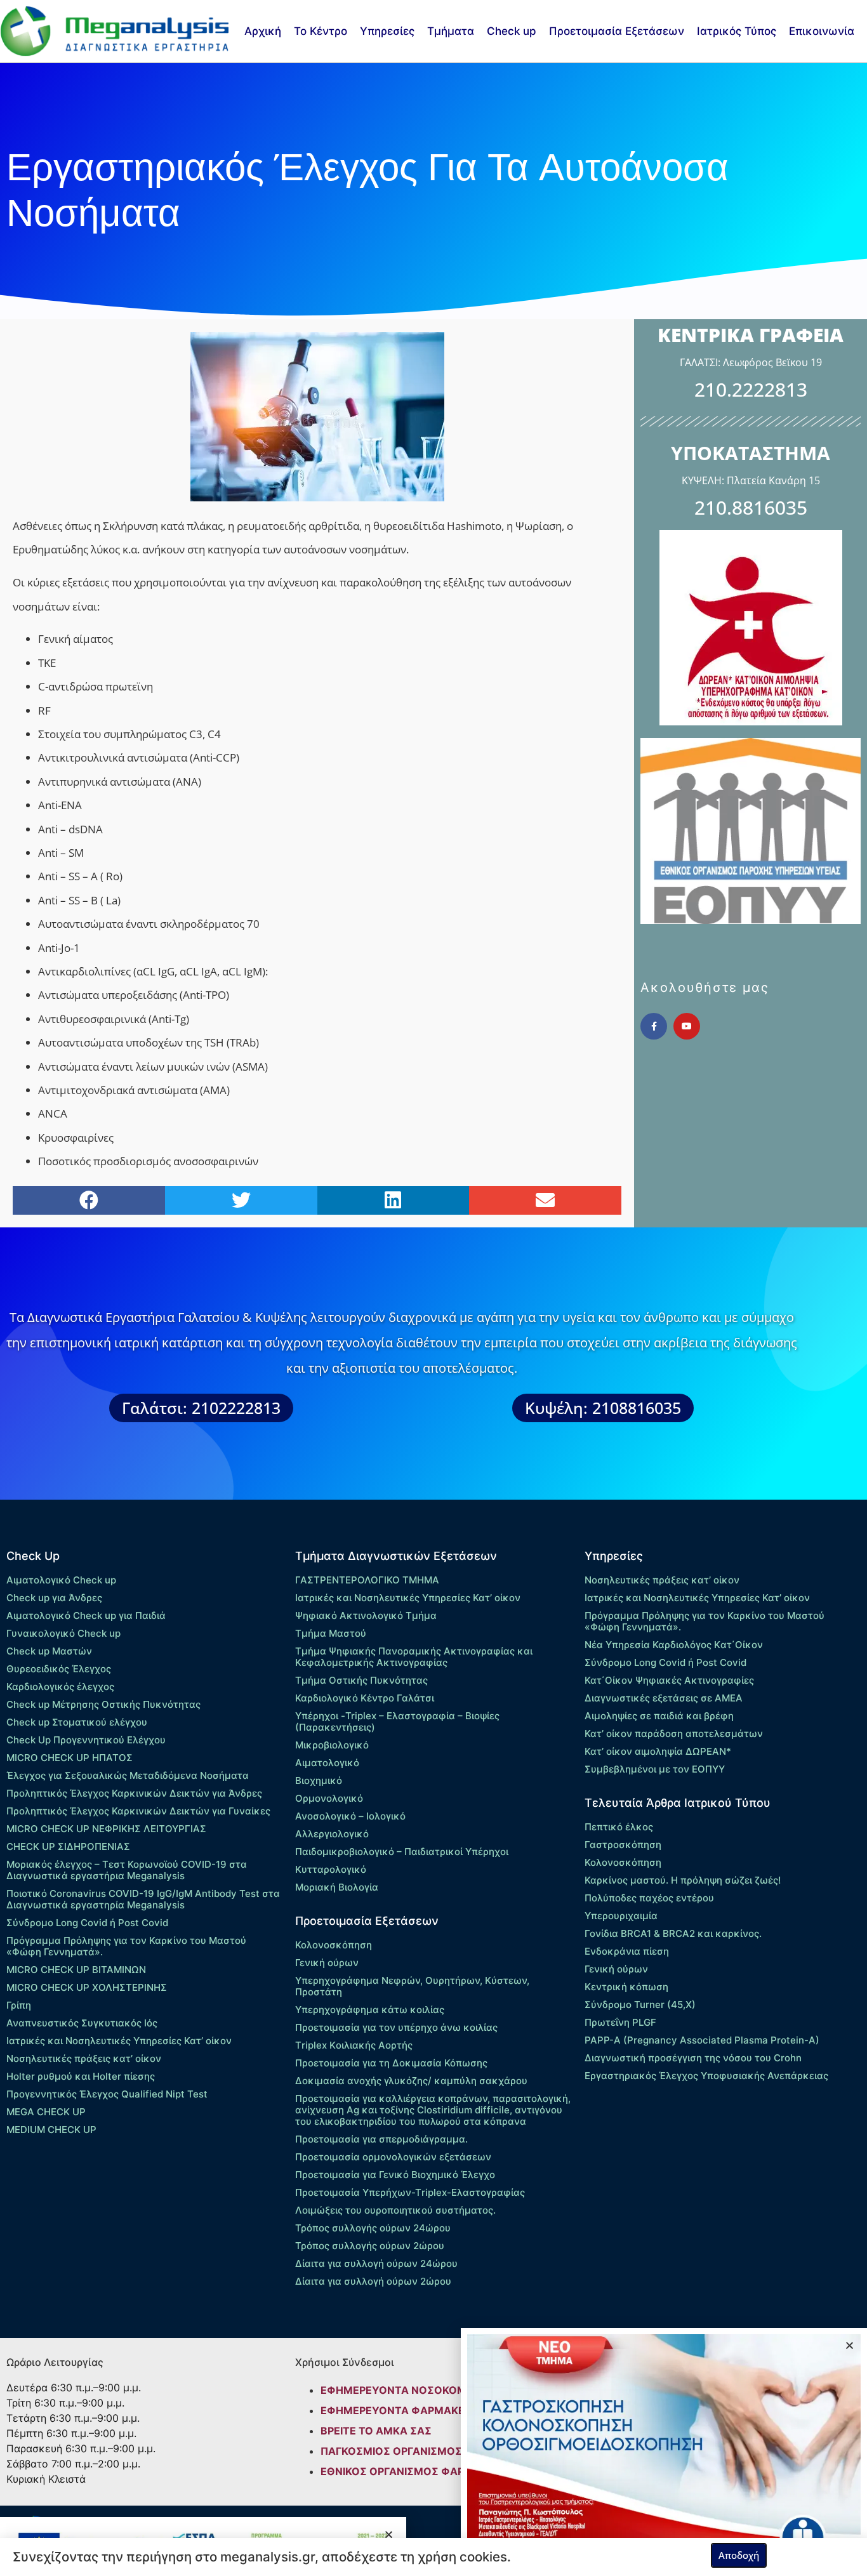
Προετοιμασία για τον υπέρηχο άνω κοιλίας (396, 2027)
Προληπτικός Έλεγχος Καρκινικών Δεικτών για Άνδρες (134, 1793)
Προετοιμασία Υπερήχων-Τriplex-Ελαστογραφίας (410, 2192)
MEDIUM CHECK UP (51, 2130)
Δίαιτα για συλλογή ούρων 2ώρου (373, 2281)
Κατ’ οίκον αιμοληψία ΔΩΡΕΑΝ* (658, 1751)
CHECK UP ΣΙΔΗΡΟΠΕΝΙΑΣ (68, 1846)
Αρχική (263, 31)
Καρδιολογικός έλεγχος (60, 1687)
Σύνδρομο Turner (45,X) (640, 2005)
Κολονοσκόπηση (334, 1945)
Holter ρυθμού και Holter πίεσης (81, 2076)
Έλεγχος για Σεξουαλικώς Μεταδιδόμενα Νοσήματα (128, 1775)
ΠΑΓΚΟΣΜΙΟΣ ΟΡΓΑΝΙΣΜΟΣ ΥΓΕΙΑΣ (411, 2451)
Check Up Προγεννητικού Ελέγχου (86, 1740)
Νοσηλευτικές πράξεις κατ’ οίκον (84, 2058)
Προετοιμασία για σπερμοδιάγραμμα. (381, 2139)
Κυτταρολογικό (331, 1869)
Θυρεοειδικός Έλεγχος (59, 1669)
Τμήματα (451, 31)
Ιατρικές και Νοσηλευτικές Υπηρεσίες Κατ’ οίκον (119, 2041)
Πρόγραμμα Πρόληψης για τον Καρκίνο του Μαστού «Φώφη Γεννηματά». (126, 1946)
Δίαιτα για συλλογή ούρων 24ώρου (376, 2263)
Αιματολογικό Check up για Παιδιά (86, 1615)
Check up (512, 31)
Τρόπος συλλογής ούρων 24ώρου (373, 2228)
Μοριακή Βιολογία (337, 1887)
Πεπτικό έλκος (619, 1827)
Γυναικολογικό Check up (63, 1633)
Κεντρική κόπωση (626, 1987)
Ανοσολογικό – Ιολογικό (350, 1816)
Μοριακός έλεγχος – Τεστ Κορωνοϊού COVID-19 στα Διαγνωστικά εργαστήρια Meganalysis (127, 1870)
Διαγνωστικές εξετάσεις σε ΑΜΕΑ (664, 1698)
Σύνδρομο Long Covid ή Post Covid (87, 1923)
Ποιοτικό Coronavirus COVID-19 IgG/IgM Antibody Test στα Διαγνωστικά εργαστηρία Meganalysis (143, 1899)
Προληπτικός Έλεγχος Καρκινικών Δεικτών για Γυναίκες (138, 1811)
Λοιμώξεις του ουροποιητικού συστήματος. (395, 2210)
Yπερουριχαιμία (621, 1916)
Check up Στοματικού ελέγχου (77, 1722)
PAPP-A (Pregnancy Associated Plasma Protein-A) (702, 2040)
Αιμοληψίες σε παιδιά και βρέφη (659, 1716)
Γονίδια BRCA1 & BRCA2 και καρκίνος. (673, 1933)
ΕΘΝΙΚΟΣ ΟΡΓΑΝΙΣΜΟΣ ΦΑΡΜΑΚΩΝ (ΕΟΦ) (429, 2471)
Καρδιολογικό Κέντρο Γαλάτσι (365, 1698)
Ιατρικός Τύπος (737, 31)
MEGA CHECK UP (46, 2112)
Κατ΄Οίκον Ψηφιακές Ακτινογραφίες (669, 1680)
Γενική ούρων (327, 1963)
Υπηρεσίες (387, 31)
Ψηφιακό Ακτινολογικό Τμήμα (366, 1615)
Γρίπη (19, 2005)
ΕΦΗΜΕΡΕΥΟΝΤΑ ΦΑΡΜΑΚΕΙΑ (398, 2410)
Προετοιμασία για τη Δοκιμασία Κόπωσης (391, 2063)
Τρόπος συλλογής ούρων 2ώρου (370, 2246)
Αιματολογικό (327, 1763)
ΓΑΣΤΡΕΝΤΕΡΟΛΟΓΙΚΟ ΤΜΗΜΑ (367, 1580)
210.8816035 (751, 507)
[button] (89, 1200)
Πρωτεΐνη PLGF (620, 2022)
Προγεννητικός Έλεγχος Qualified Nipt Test (107, 2094)
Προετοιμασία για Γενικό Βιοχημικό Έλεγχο (395, 2175)
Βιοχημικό (319, 1780)
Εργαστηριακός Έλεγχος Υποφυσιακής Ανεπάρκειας (706, 2076)
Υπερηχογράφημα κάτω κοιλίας (370, 2010)
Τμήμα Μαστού (331, 1633)
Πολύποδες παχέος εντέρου (649, 1898)
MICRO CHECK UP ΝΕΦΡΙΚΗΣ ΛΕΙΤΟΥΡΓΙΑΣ (106, 1829)
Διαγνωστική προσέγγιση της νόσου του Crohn (693, 2058)
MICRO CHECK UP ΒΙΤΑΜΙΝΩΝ (76, 1970)
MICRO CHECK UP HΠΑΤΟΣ (69, 1758)
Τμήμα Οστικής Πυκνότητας (361, 1680)
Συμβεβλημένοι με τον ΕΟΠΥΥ (655, 1769)
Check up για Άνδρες (54, 1598)
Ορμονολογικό (329, 1798)
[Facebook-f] (654, 1026)
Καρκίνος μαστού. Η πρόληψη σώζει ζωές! (683, 1880)
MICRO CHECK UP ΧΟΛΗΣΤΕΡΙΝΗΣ (87, 1987)
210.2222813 (751, 389)
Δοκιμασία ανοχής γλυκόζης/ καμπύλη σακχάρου (411, 2081)
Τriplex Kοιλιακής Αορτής (354, 2045)
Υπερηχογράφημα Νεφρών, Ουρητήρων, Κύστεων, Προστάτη (412, 1986)
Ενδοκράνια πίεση (627, 1951)
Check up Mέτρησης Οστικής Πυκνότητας (103, 1704)
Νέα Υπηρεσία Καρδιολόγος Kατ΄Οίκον (674, 1645)
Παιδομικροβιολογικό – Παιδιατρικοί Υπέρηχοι (402, 1852)
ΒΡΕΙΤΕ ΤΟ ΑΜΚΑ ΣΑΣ (376, 2431)
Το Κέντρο (321, 31)
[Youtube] (687, 1026)
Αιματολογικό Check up (61, 1580)
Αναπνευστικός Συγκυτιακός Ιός (82, 2023)
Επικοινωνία (822, 31)
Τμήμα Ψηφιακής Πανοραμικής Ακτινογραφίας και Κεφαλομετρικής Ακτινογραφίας (414, 1657)
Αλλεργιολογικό (332, 1834)
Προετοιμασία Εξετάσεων (617, 31)
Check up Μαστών (49, 1651)
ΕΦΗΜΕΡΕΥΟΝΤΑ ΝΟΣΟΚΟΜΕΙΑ (402, 2390)
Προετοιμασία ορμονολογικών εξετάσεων (393, 2157)
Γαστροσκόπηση (623, 1845)
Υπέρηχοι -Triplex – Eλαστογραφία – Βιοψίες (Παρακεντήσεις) (397, 1721)
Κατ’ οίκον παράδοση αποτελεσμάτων (674, 1734)
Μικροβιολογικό (332, 1745)
